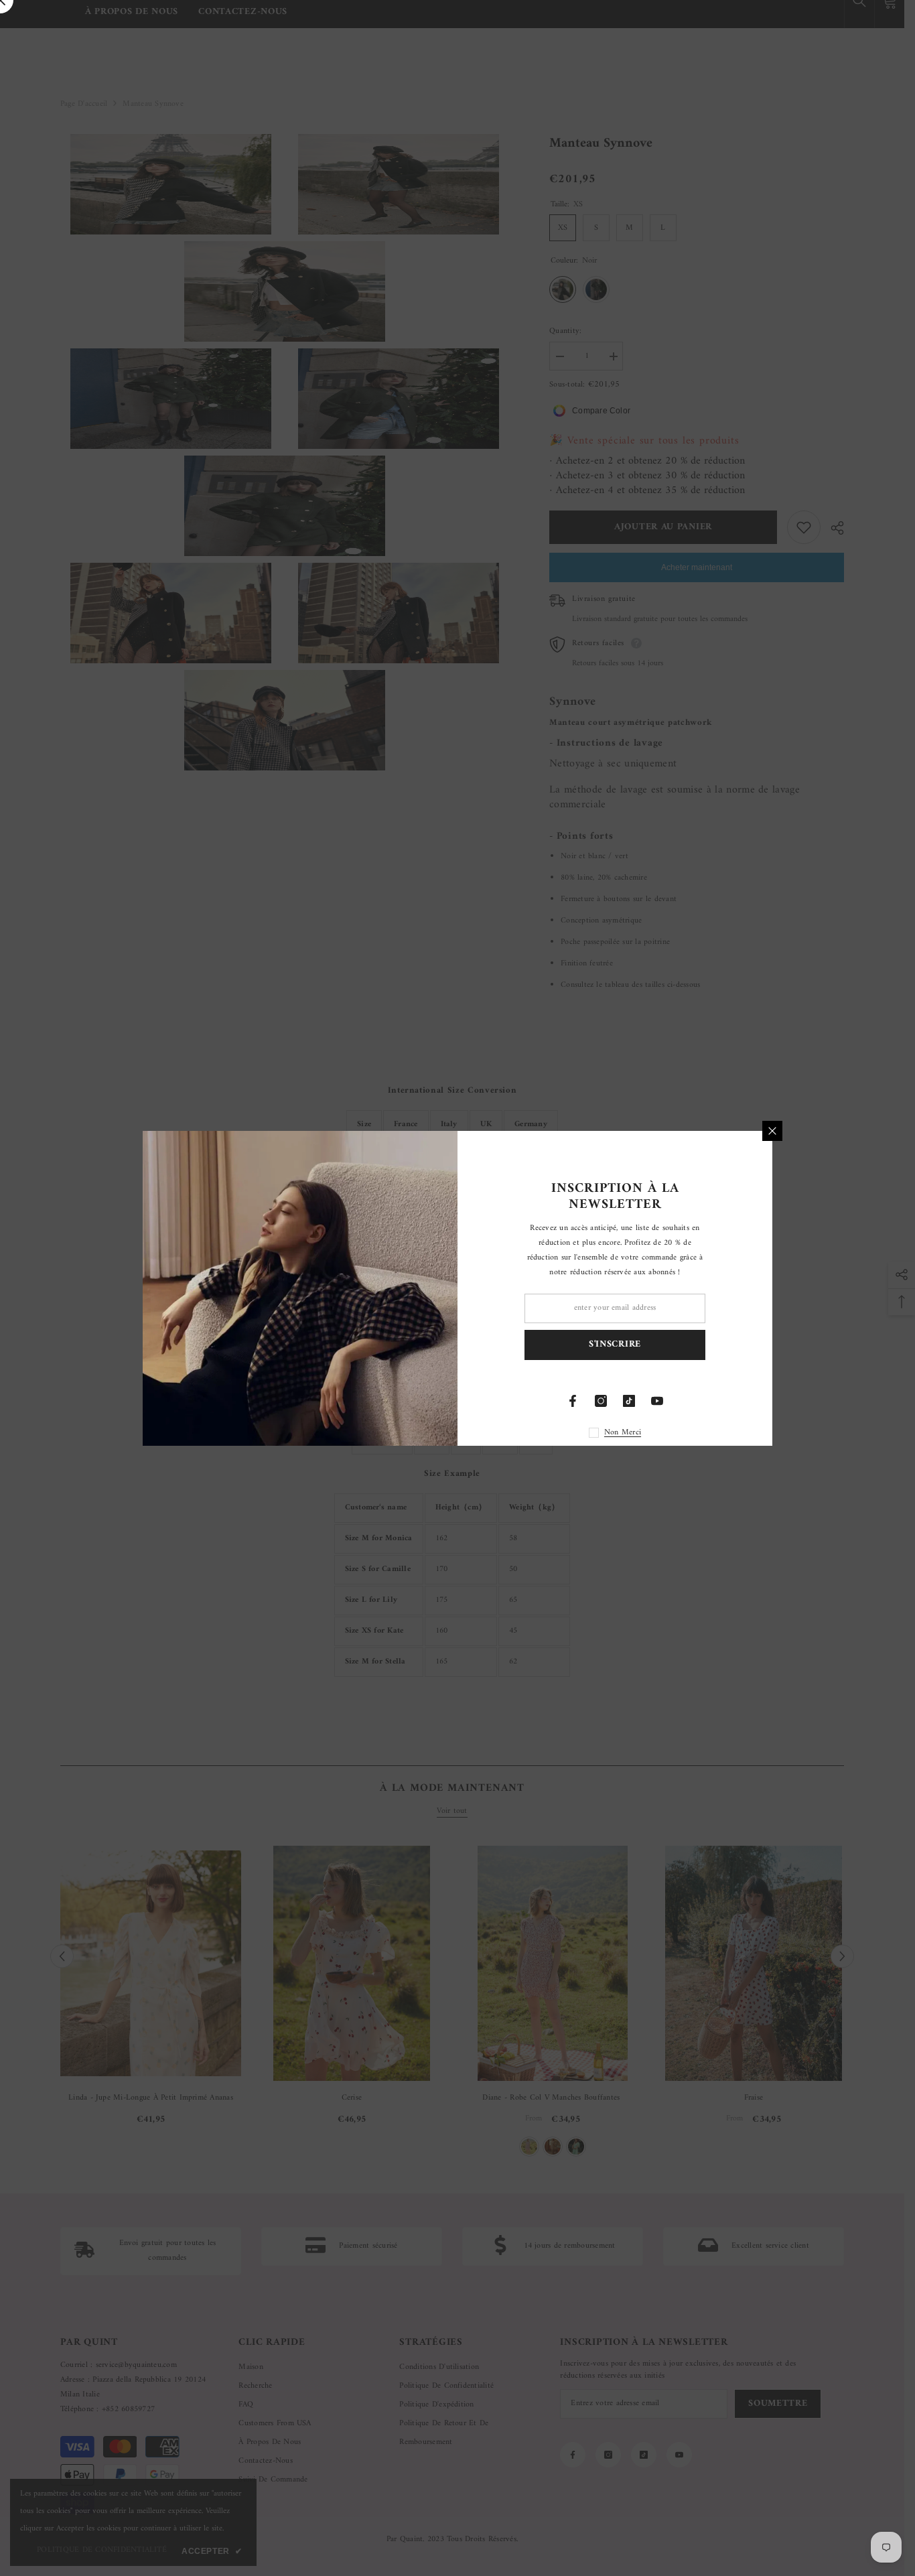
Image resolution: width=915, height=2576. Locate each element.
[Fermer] (772, 1131)
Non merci (623, 1433)
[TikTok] (629, 1401)
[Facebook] (573, 1401)
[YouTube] (657, 1401)
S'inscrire (615, 1344)
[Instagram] (601, 1401)
